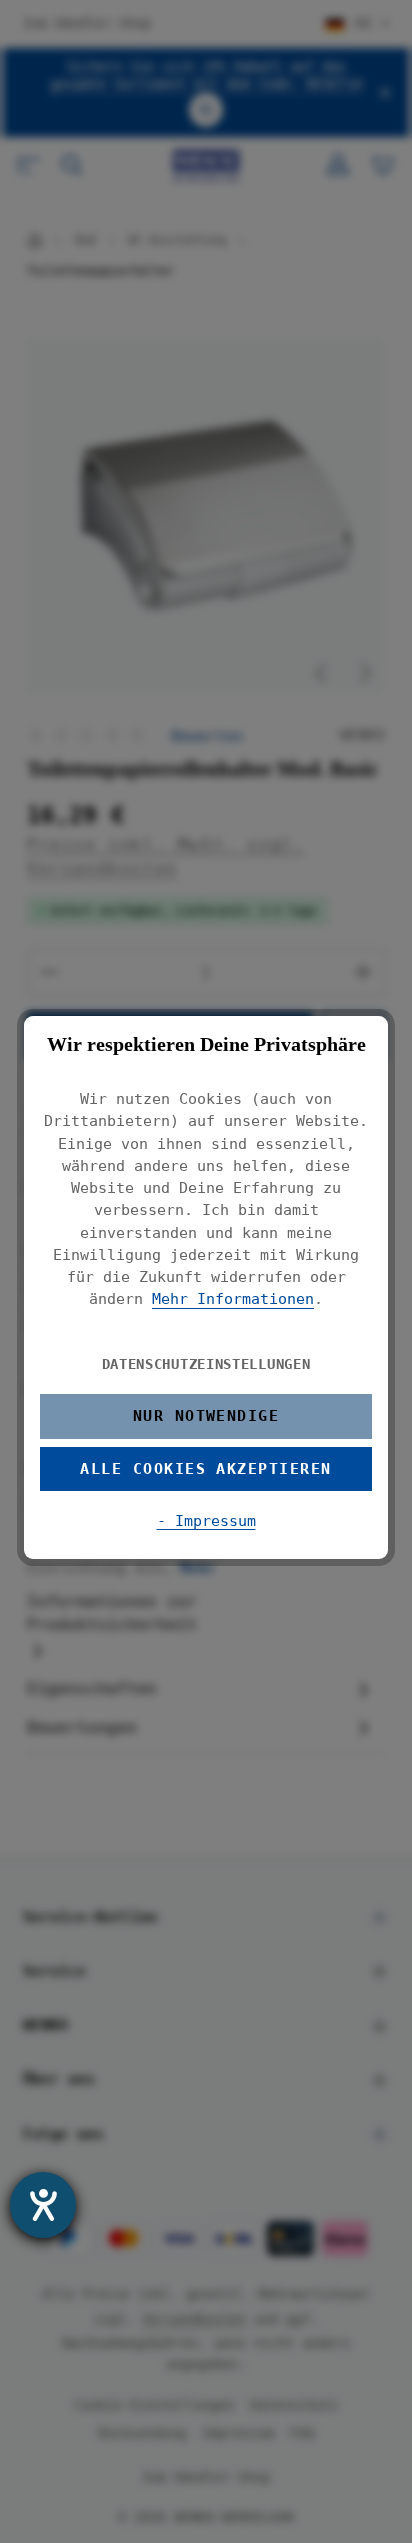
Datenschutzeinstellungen (206, 1364)
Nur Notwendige (206, 1415)
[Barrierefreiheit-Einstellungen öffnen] (43, 2205)
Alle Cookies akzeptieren (206, 1468)
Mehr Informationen (233, 1298)
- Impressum (206, 1520)
